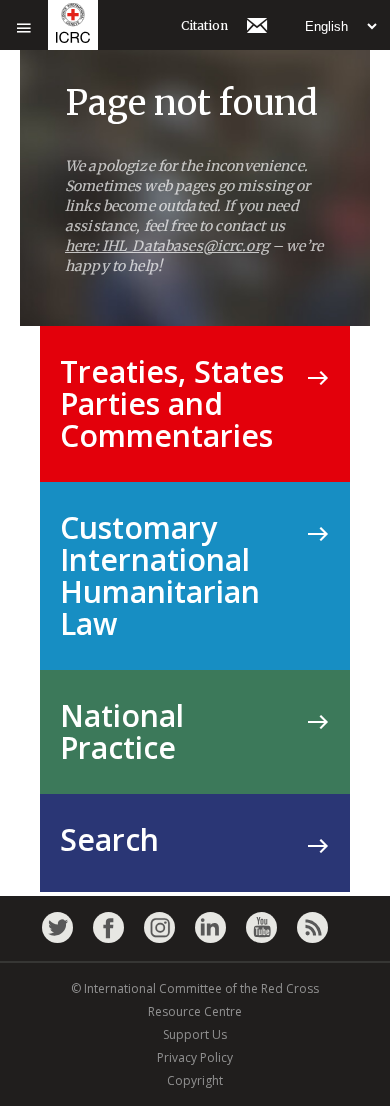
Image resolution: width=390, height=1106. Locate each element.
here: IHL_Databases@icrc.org (167, 246)
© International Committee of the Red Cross (195, 988)
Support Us (195, 1034)
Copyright (195, 1080)
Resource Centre (195, 1011)
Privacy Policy (195, 1057)
